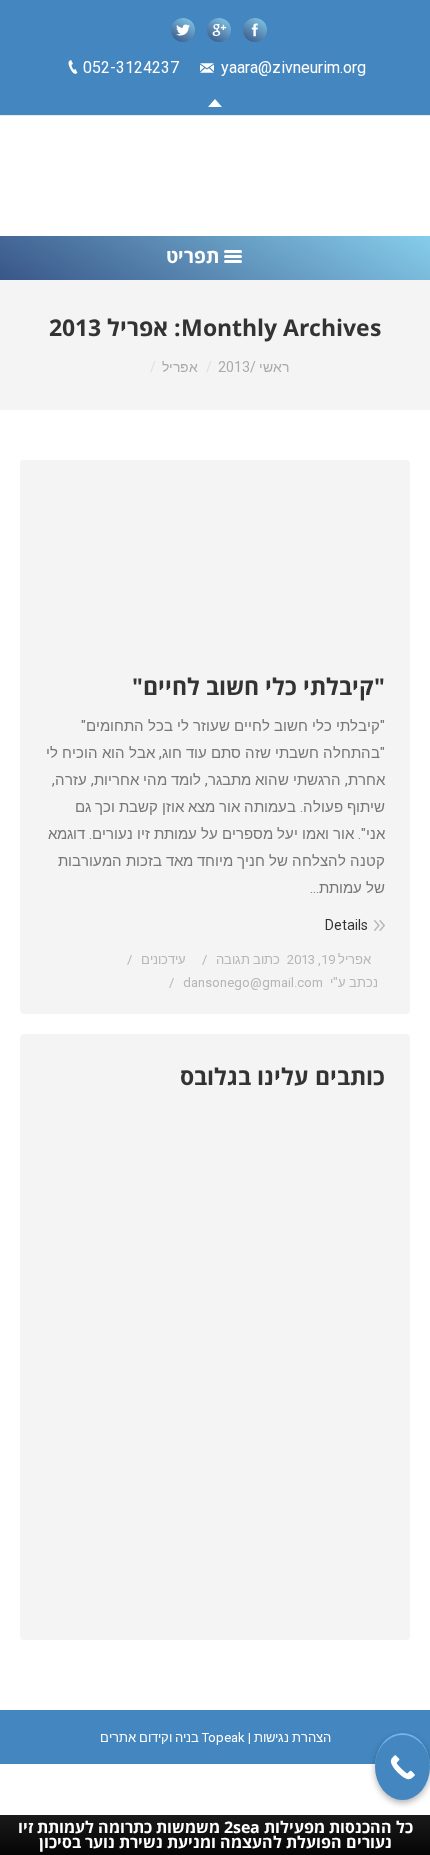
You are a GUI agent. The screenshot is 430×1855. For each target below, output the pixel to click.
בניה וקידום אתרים (149, 1737)
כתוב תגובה (248, 959)
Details (346, 925)
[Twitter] (183, 30)
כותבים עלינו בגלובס (282, 1076)
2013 (234, 367)
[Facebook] (255, 30)
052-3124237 (131, 67)
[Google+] (219, 30)
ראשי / (269, 367)
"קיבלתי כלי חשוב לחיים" (258, 686)
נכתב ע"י (280, 982)
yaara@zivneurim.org (293, 67)
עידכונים (163, 959)
